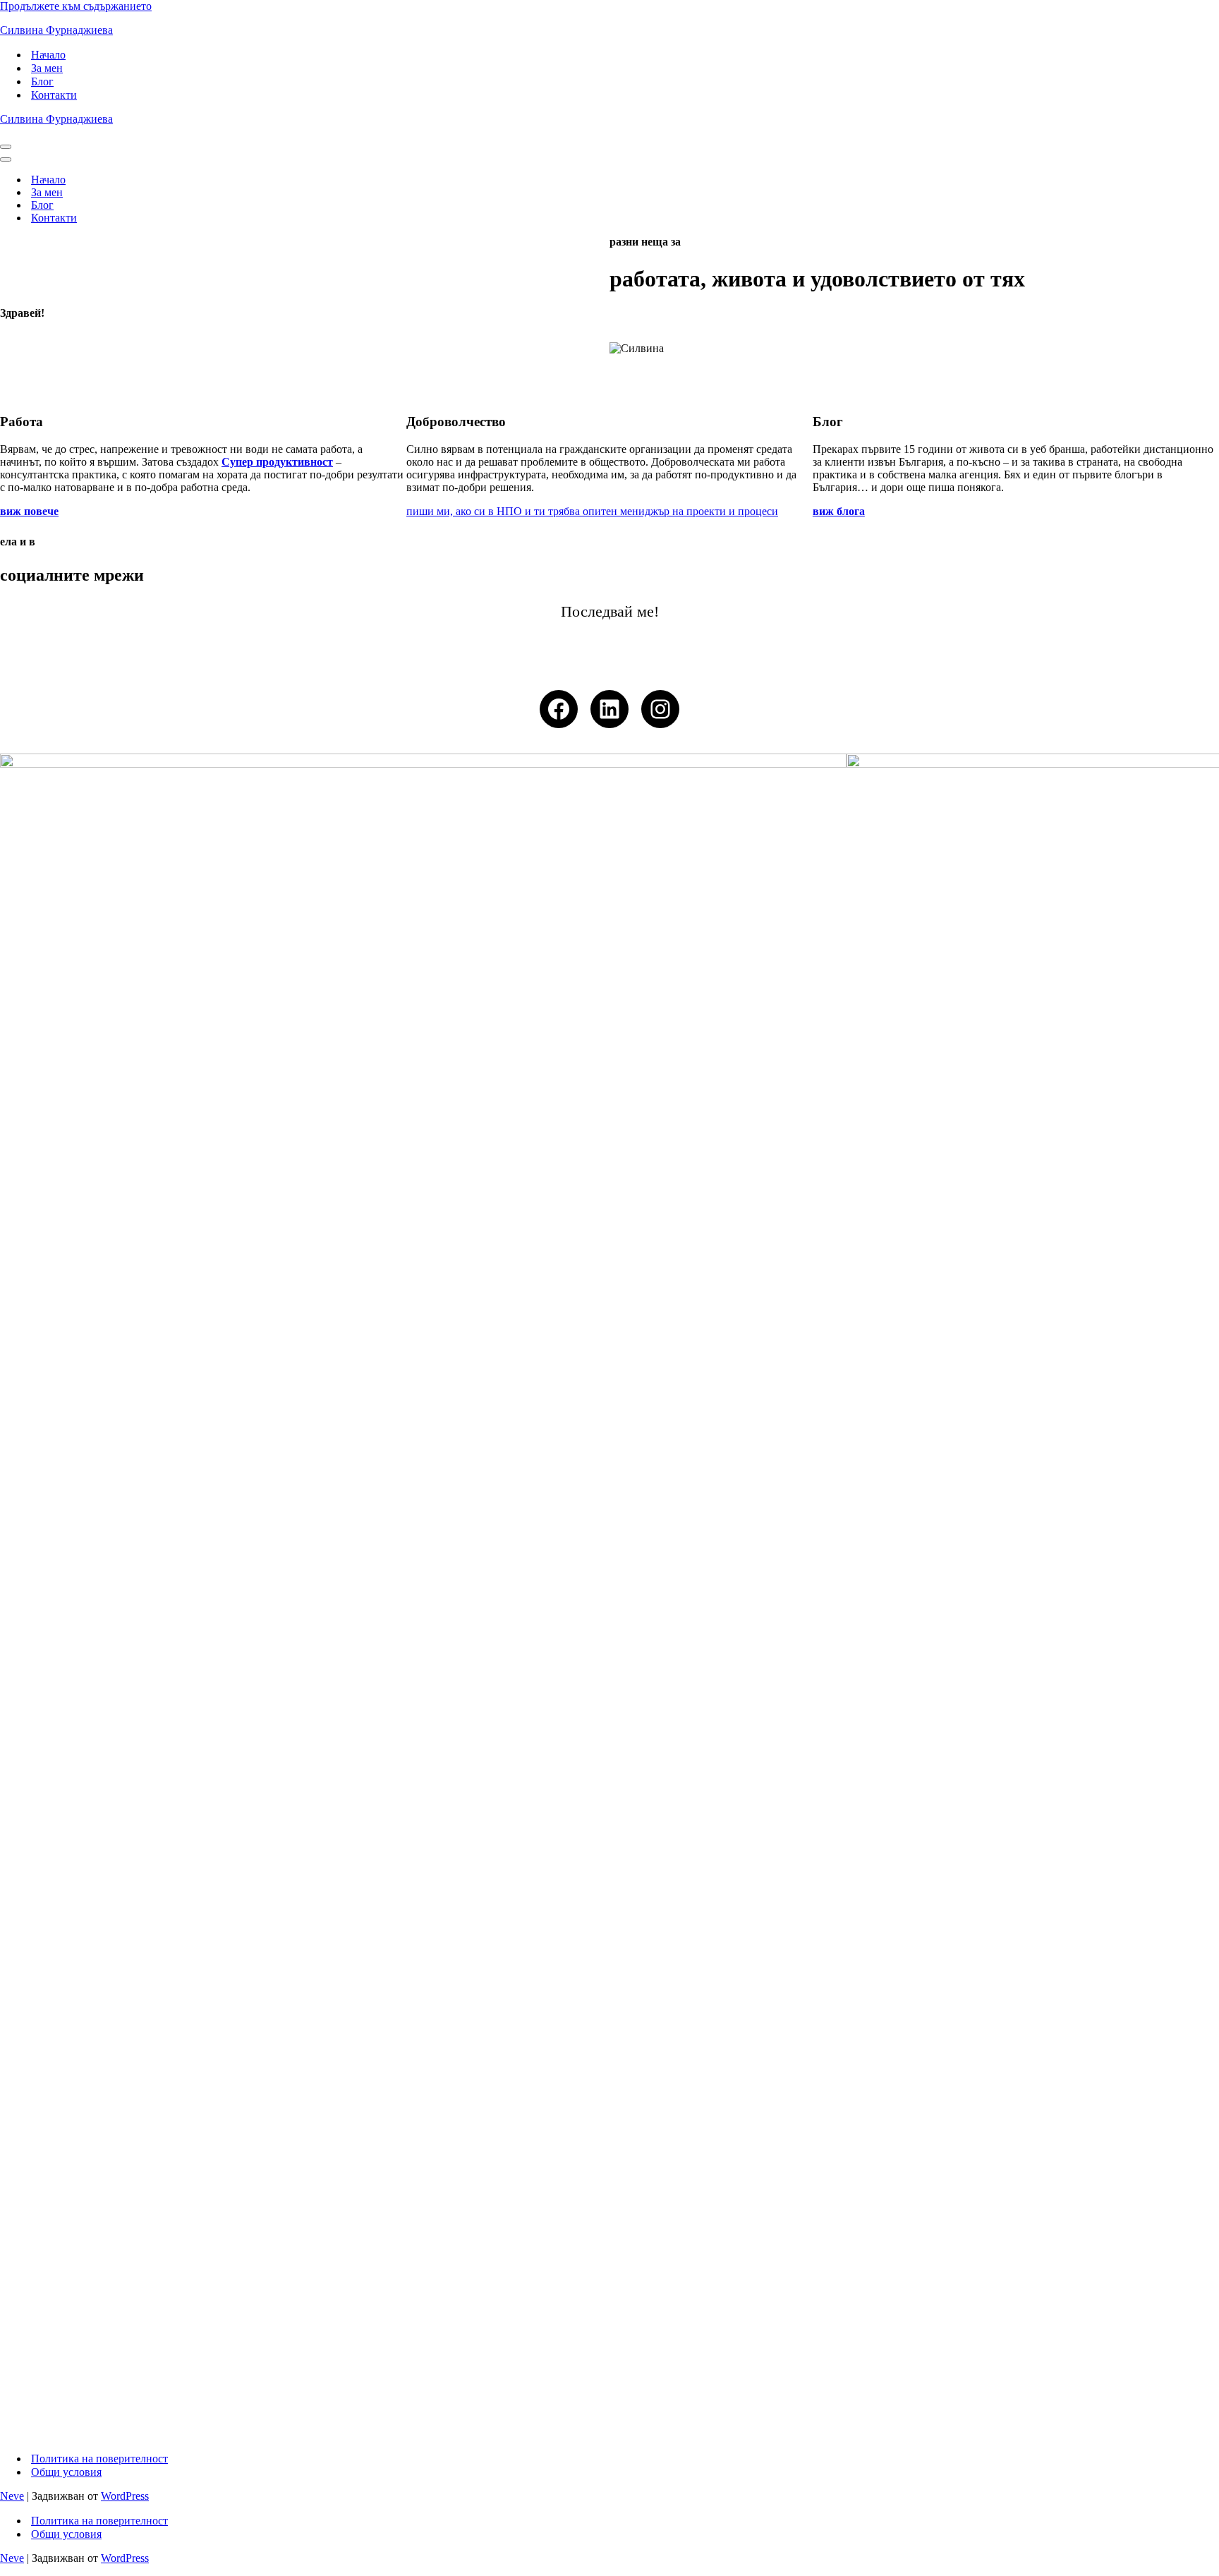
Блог (42, 81)
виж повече (29, 511)
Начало (48, 55)
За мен (47, 68)
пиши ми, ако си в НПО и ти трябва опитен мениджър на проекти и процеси (592, 511)
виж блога (839, 511)
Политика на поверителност (99, 2459)
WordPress (125, 2496)
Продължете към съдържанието (76, 6)
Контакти (54, 95)
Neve (12, 2496)
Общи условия (66, 2472)
